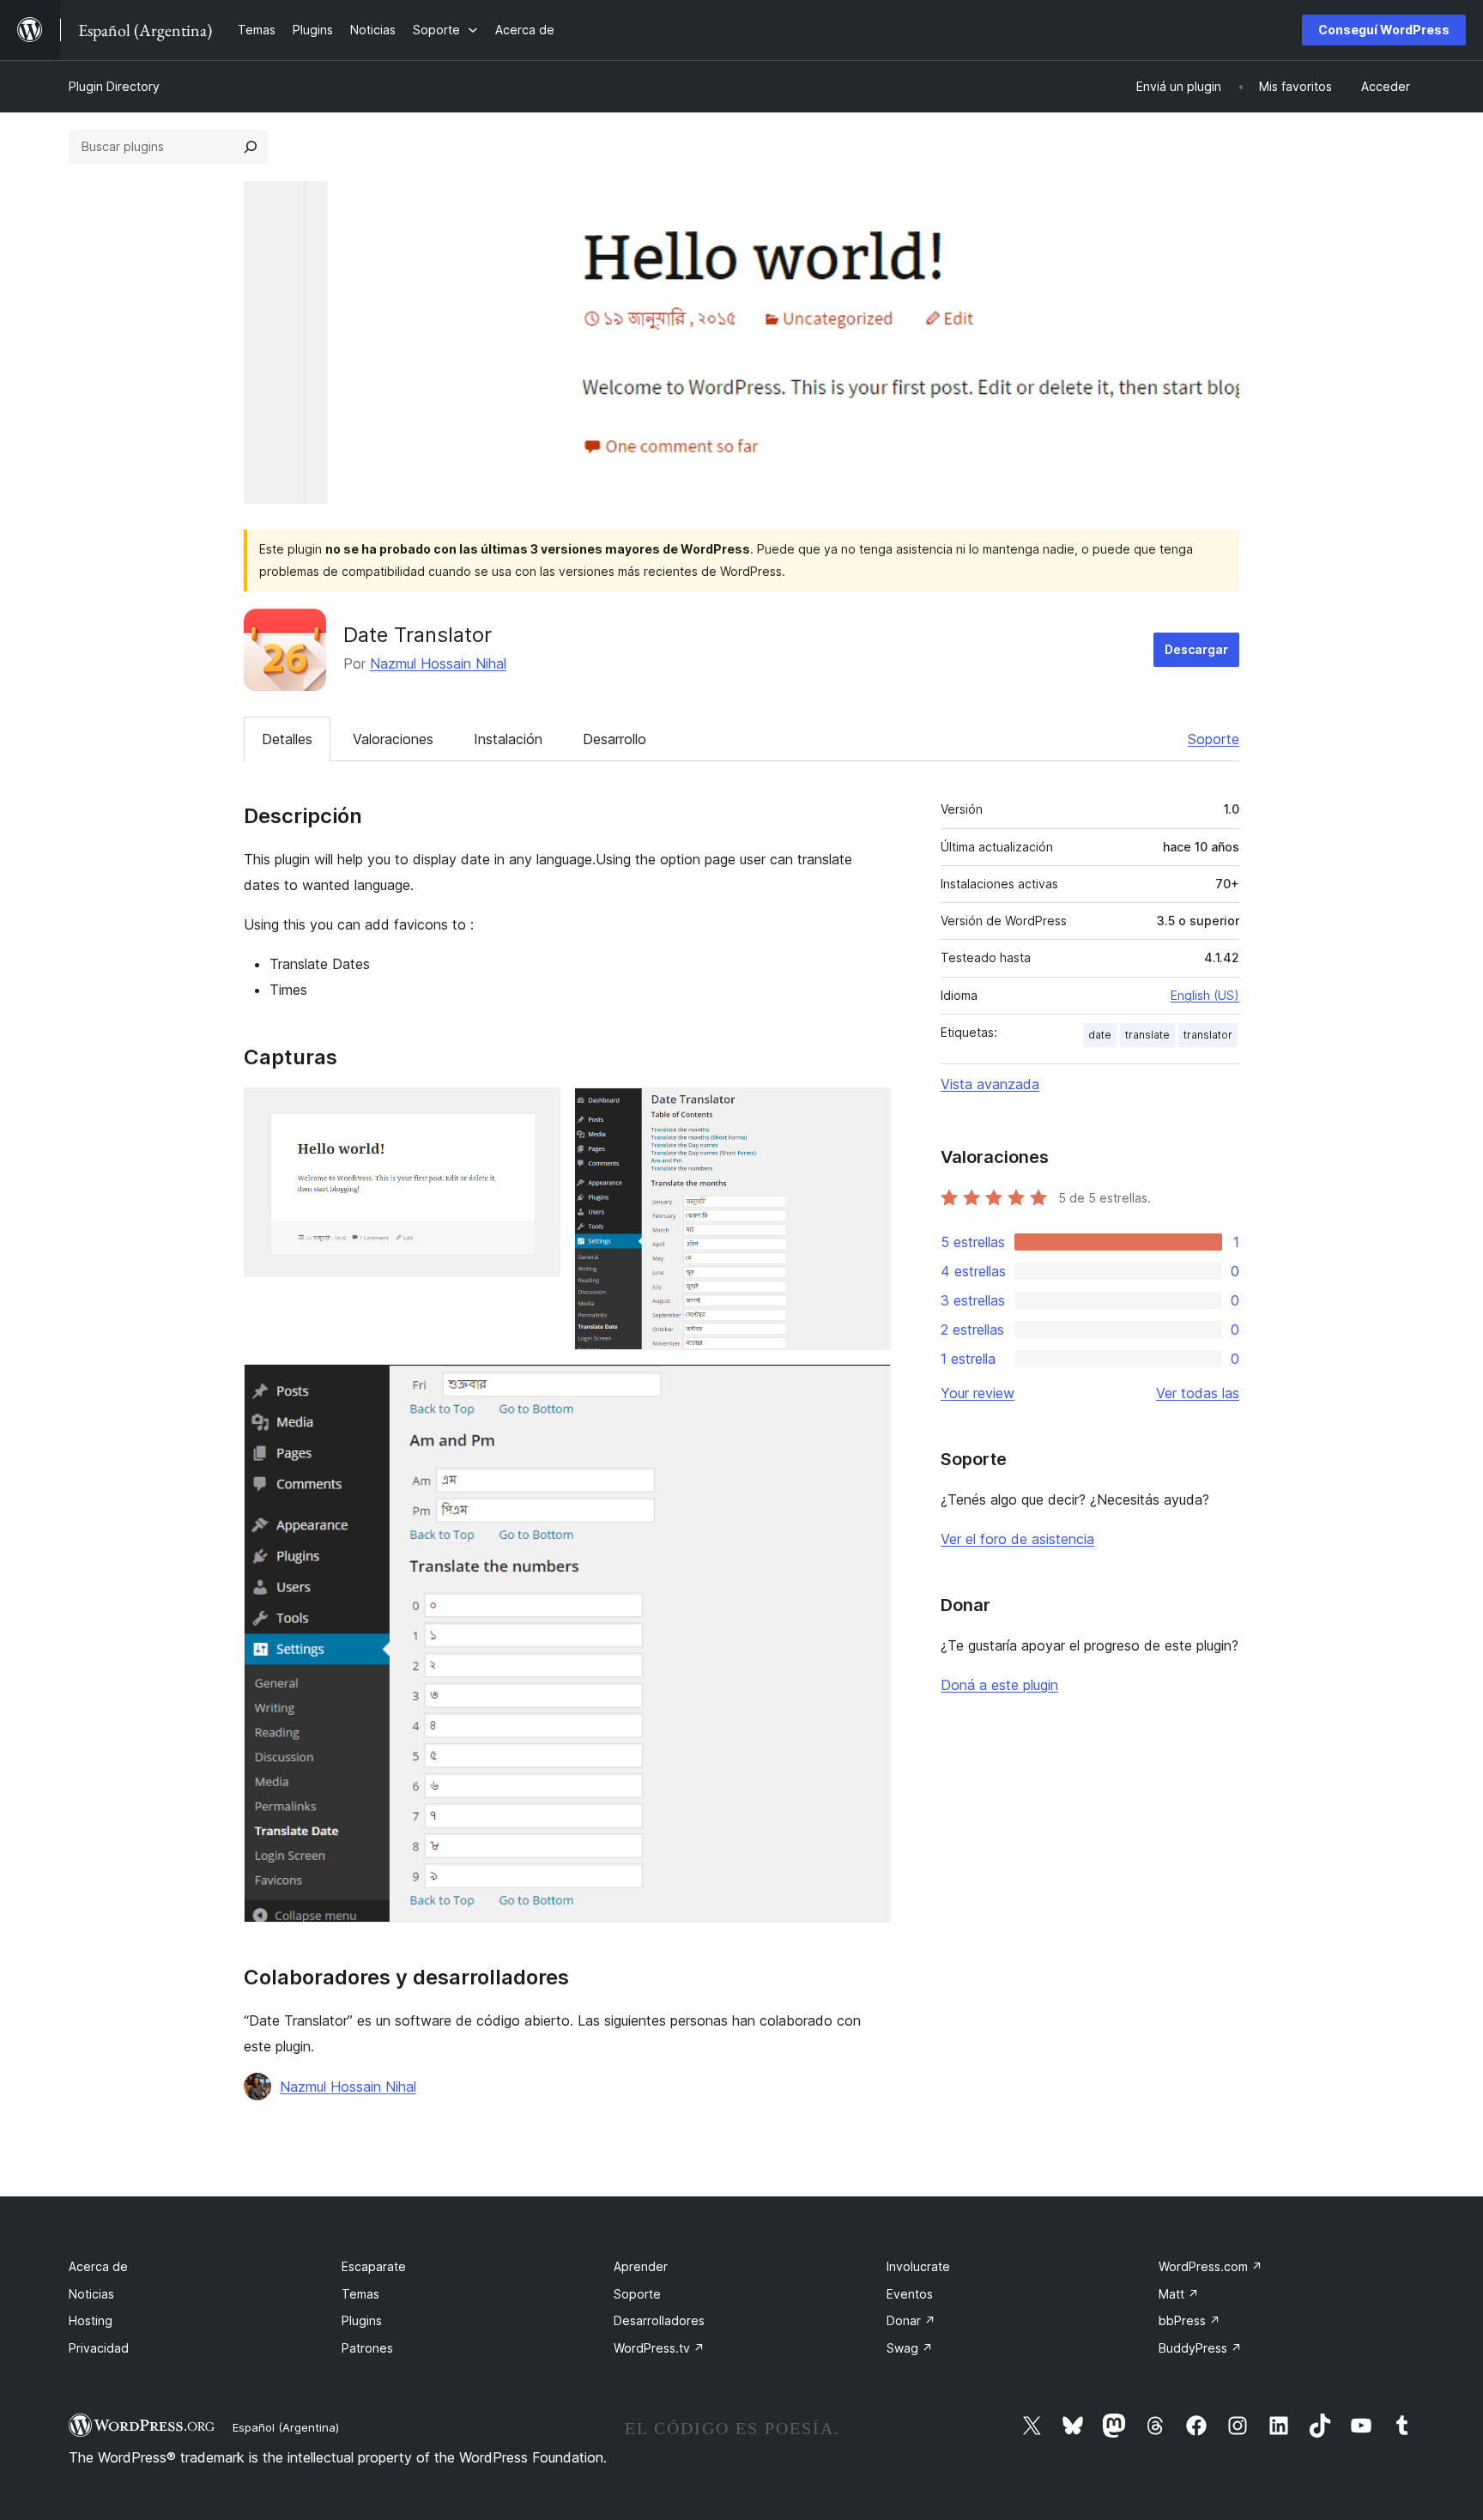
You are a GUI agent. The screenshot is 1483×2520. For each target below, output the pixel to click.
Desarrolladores (659, 2320)
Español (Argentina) (286, 2427)
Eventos (910, 2294)
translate (1147, 1035)
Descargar (1196, 649)
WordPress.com (1211, 2266)
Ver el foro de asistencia (1017, 1539)
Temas (360, 2294)
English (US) (1205, 995)
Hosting (91, 2320)
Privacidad (99, 2348)
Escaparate (374, 2266)
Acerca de (98, 2266)
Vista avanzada (990, 1084)
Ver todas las (1198, 1393)
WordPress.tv (659, 2348)
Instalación (508, 739)
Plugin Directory (114, 86)
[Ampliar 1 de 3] (537, 1111)
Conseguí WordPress (1384, 30)
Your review (978, 1393)
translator (1208, 1035)
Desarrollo (614, 739)
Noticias (91, 2294)
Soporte (1214, 739)
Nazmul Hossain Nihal (438, 663)
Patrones (367, 2348)
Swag (910, 2348)
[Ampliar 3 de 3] (868, 1387)
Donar (911, 2320)
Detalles (287, 739)
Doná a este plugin (999, 1685)
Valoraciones (393, 739)
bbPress (1189, 2320)
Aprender (641, 2266)
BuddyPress (1200, 2348)
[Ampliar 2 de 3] (868, 1111)
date (1100, 1035)
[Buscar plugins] (251, 147)
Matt (1179, 2294)
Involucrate (918, 2266)
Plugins (362, 2320)
